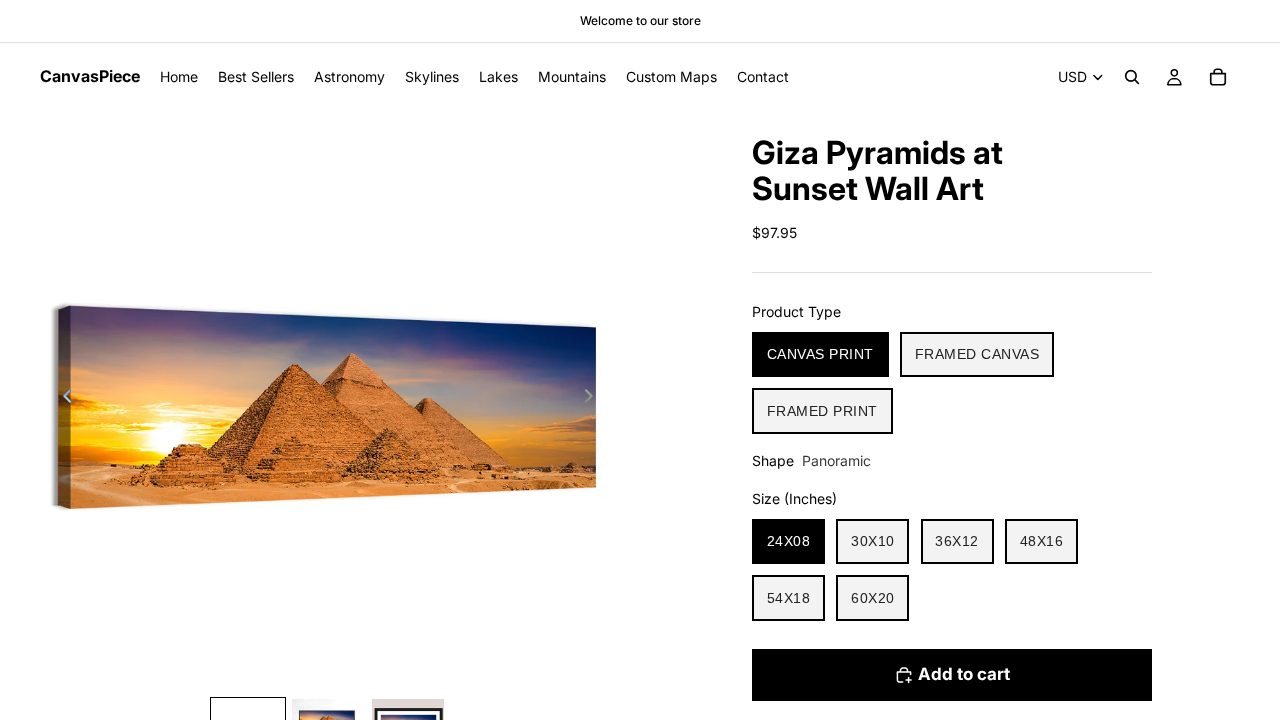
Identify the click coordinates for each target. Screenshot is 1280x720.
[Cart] (1218, 77)
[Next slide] (594, 399)
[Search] (1132, 77)
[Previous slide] (62, 399)
